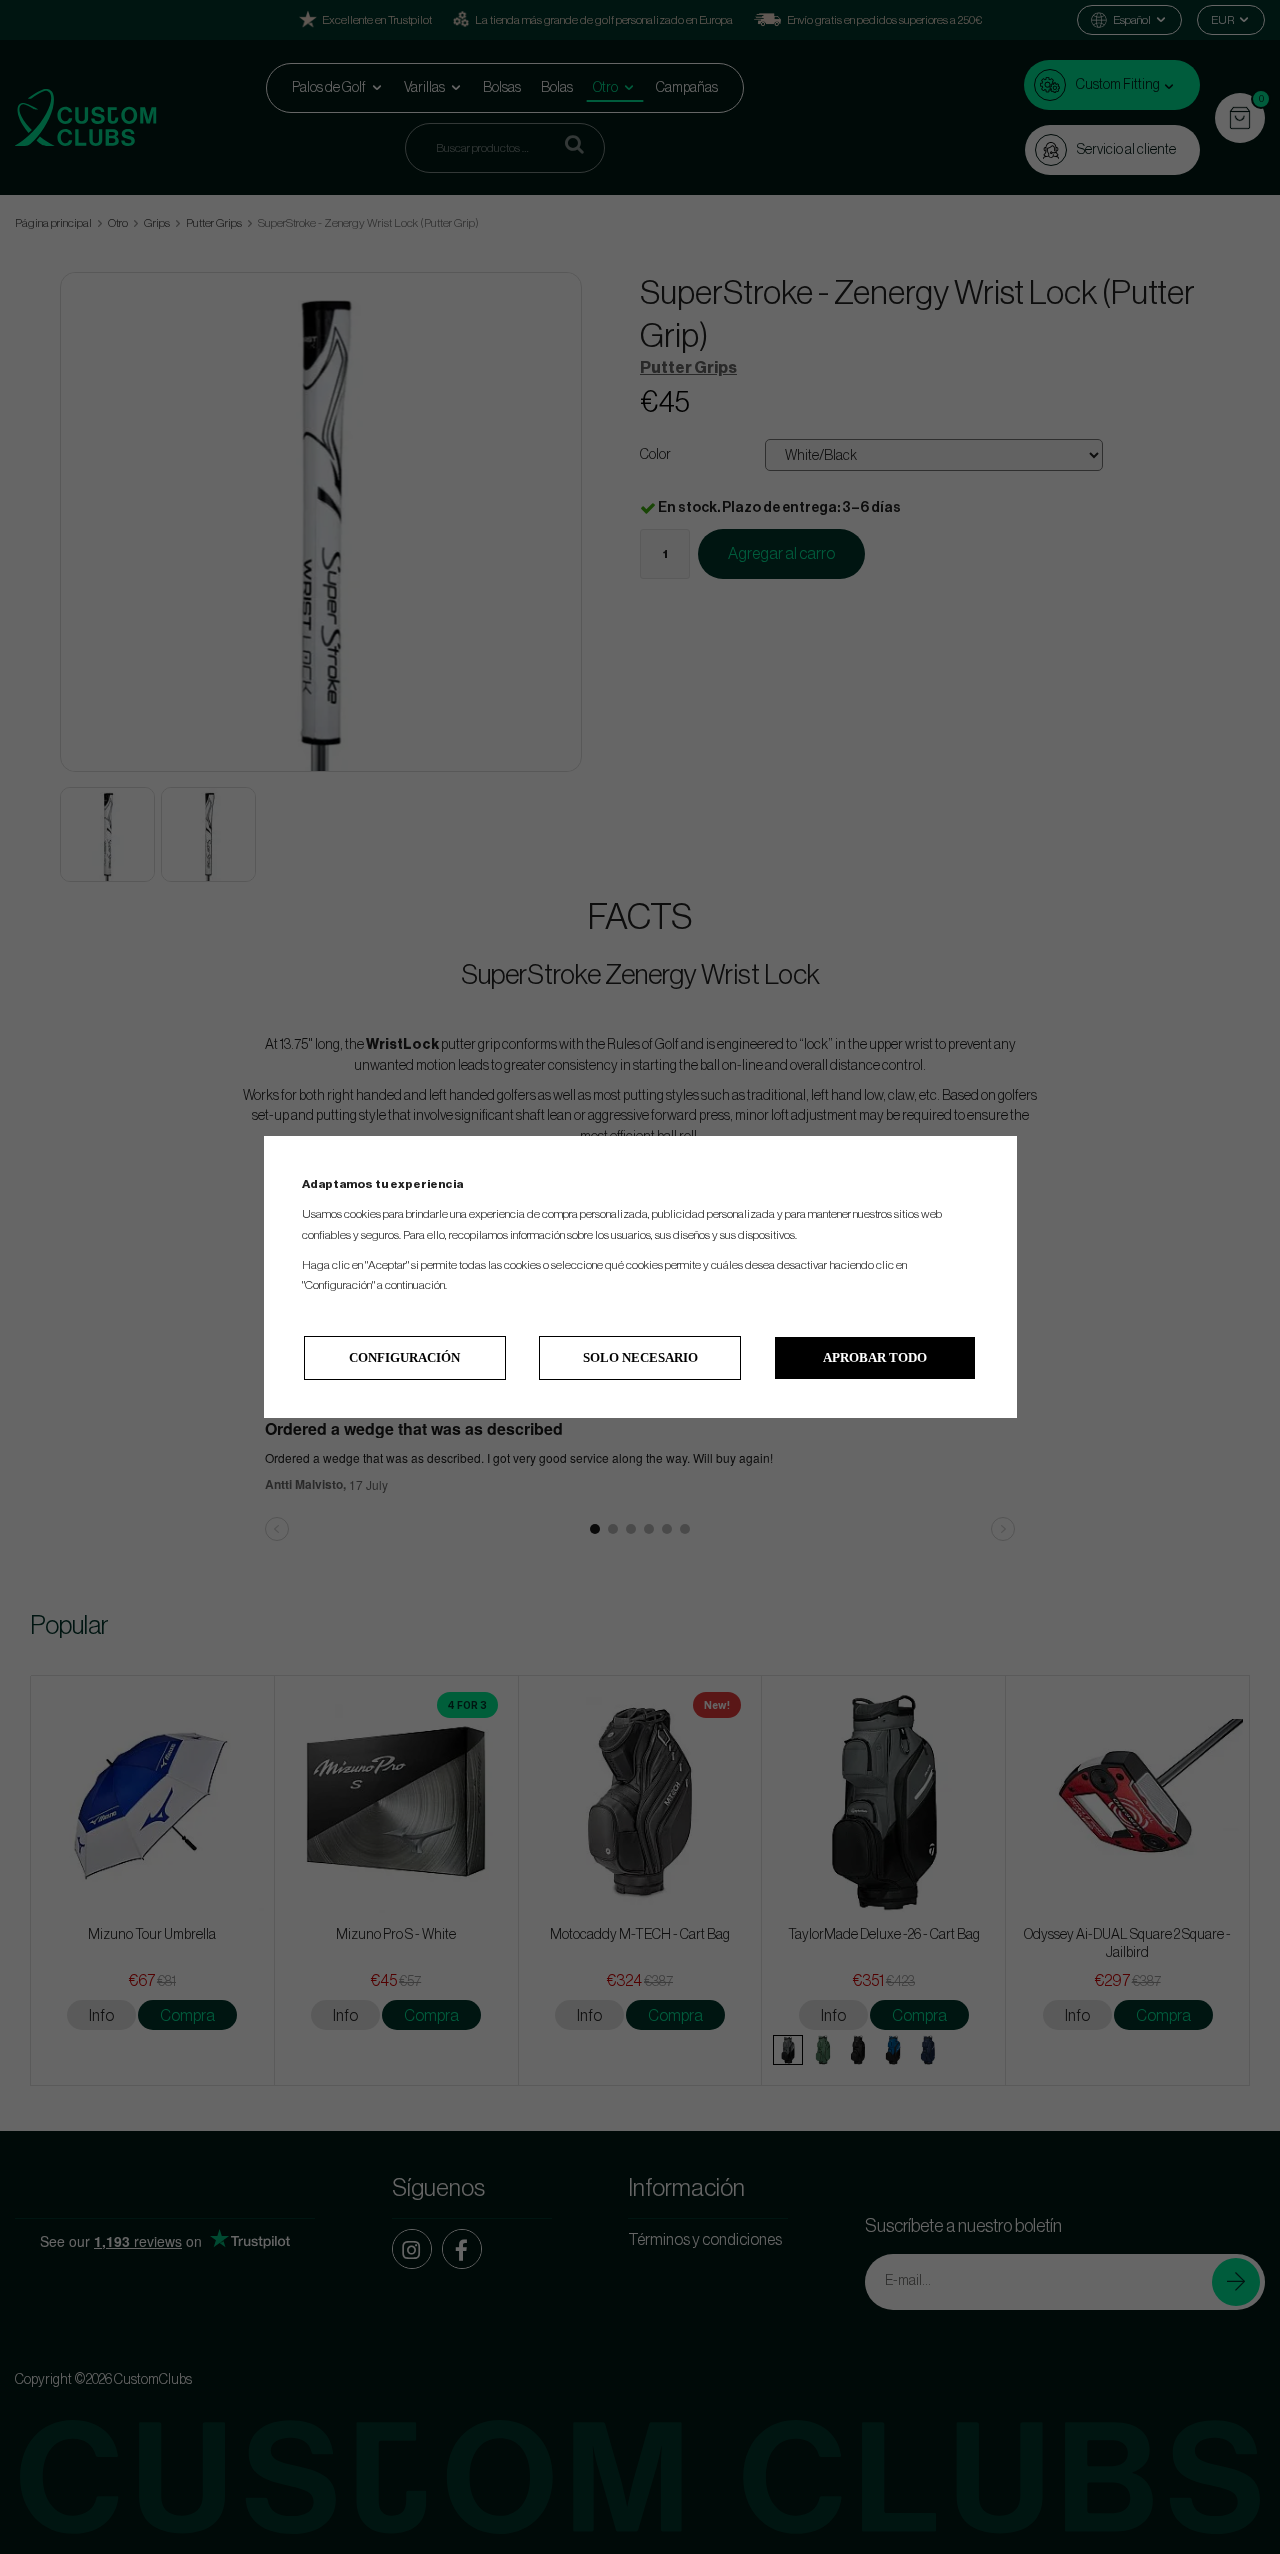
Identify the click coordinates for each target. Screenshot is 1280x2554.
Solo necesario (640, 1357)
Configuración (404, 1357)
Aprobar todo (875, 1357)
